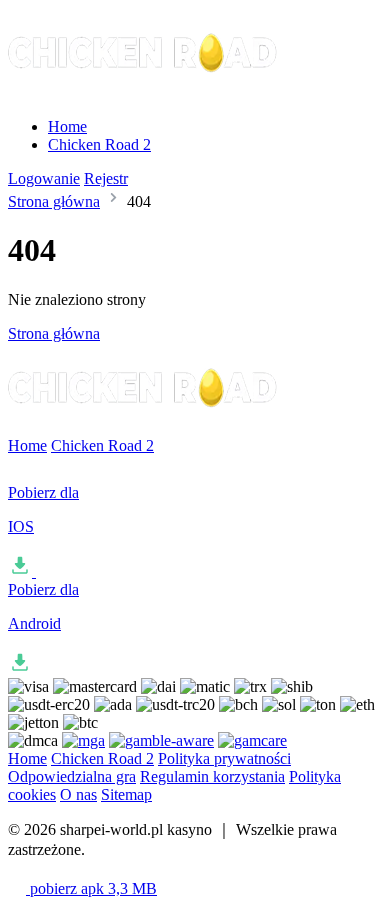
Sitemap (126, 794)
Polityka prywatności (224, 758)
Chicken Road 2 (99, 144)
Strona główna (54, 201)
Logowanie (44, 178)
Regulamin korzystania (212, 776)
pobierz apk (91, 888)
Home (67, 126)
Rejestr (106, 178)
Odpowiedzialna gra (72, 776)
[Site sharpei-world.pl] (144, 92)
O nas (78, 794)
